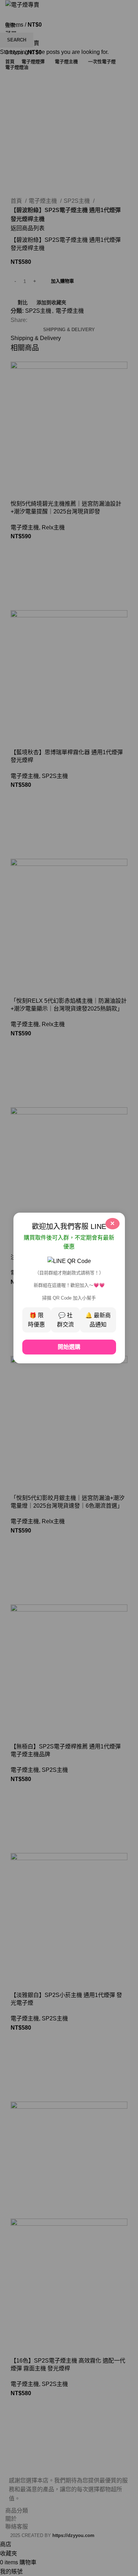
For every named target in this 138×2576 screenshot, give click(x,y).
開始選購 (69, 1347)
